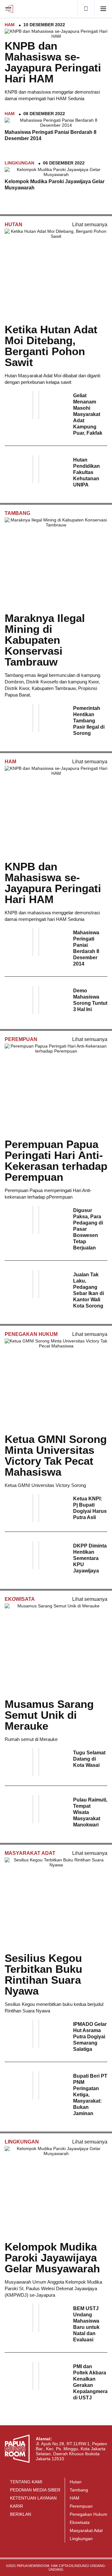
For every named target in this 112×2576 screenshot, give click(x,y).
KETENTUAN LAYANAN (33, 2498)
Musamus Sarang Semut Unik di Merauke (49, 1715)
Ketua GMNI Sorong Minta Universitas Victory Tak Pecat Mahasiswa (56, 1455)
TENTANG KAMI (26, 2482)
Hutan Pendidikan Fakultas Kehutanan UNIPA (86, 472)
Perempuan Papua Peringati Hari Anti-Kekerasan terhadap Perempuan (56, 1161)
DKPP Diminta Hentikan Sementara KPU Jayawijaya (90, 1558)
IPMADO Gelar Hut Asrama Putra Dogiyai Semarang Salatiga (90, 2037)
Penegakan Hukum (31, 1334)
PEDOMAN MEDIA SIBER (35, 2490)
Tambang (17, 513)
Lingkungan (19, 163)
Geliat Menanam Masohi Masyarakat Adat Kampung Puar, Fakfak (88, 414)
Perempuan (21, 1039)
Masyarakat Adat (30, 1853)
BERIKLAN (21, 2514)
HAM (10, 25)
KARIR (16, 2506)
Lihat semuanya (90, 225)
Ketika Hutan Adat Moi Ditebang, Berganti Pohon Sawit (51, 346)
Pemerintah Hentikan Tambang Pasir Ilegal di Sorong (89, 721)
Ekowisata (20, 1599)
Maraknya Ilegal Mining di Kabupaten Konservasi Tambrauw (45, 640)
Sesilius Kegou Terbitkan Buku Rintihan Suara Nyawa (43, 1974)
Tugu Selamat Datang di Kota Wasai (89, 1759)
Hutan (14, 225)
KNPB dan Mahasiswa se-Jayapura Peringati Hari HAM (53, 62)
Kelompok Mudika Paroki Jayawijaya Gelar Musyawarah (52, 2258)
